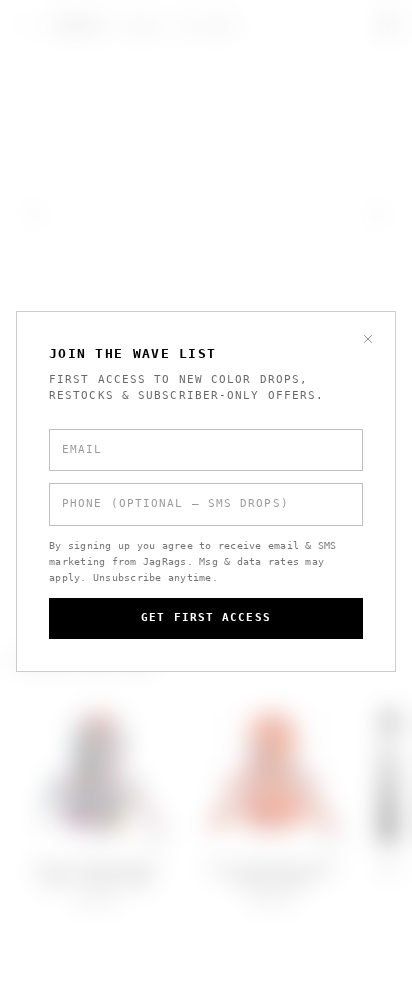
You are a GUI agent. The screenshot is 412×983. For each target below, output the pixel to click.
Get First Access (206, 617)
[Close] (368, 339)
